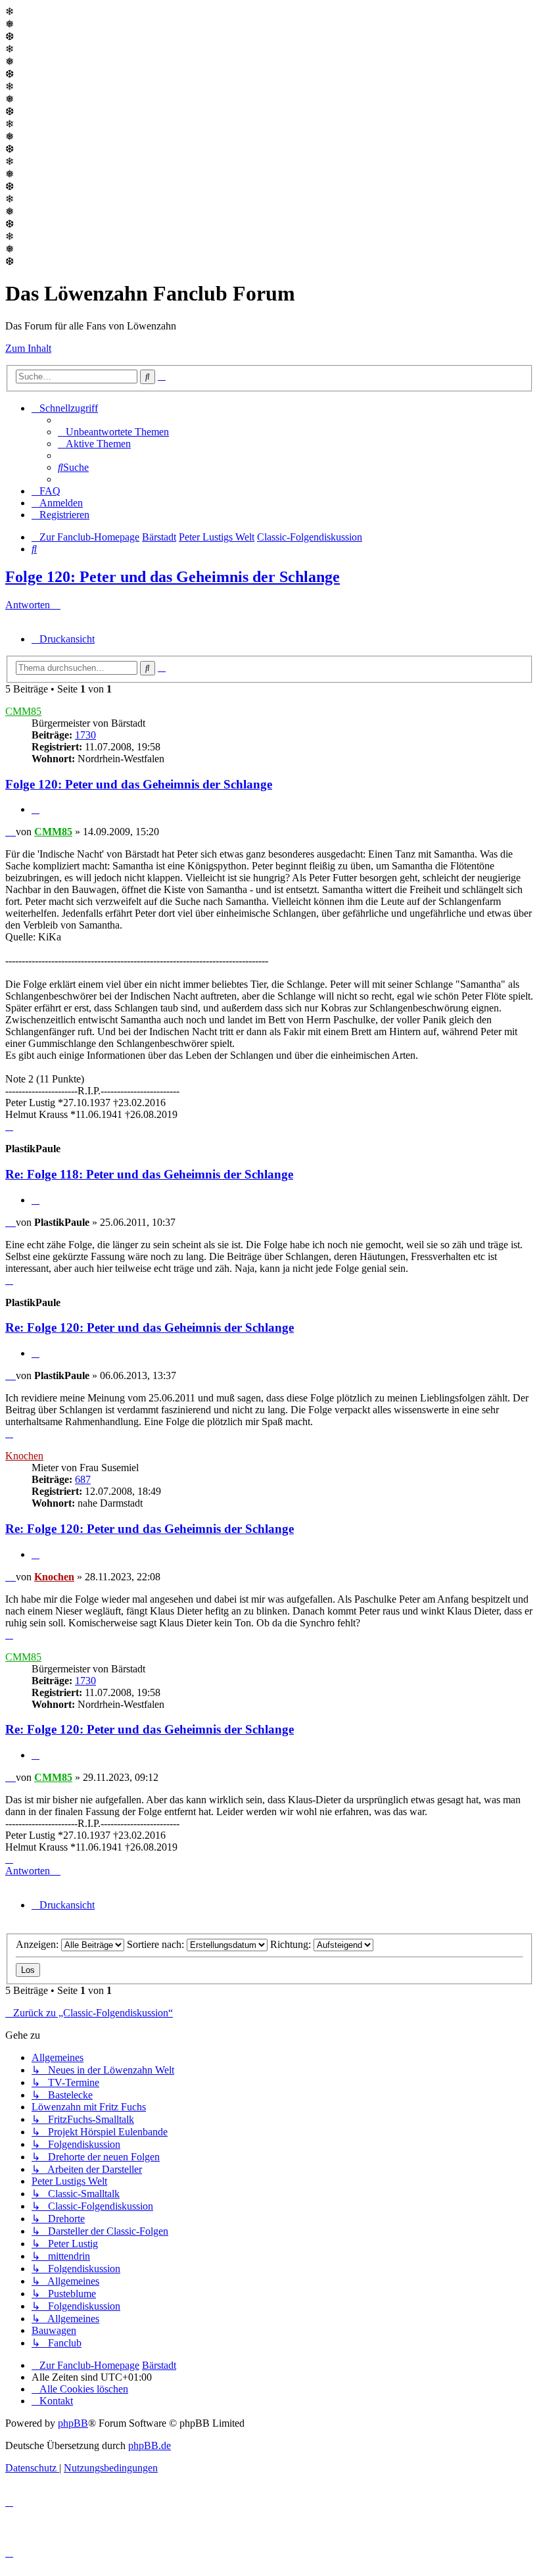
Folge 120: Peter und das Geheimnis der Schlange (173, 577)
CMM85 (23, 711)
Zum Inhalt (28, 348)
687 (83, 1479)
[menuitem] (113, 432)
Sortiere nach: (157, 1944)
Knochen (24, 1456)
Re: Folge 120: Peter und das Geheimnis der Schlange (150, 1327)
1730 (85, 735)
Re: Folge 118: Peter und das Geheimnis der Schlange (149, 1174)
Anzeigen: (38, 1944)
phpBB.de (150, 2445)
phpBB (73, 2423)
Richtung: (292, 1944)
